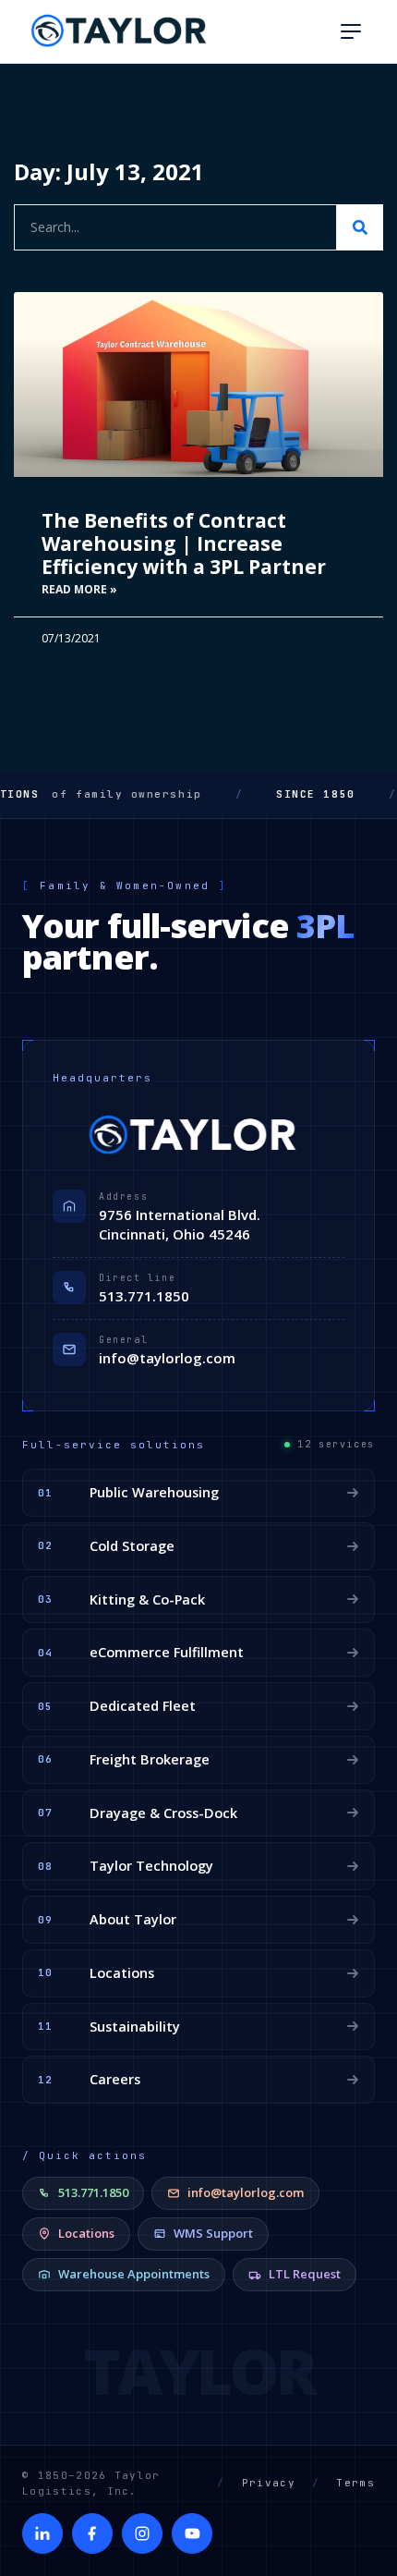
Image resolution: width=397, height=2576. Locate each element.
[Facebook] (92, 2533)
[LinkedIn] (42, 2533)
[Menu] (351, 31)
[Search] (360, 227)
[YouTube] (192, 2533)
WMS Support (213, 2233)
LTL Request (305, 2274)
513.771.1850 (144, 1296)
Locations (86, 2233)
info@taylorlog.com (167, 1358)
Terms (355, 2483)
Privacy (269, 2483)
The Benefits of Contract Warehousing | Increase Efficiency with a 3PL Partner (184, 543)
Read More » (79, 589)
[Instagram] (142, 2533)
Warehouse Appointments (134, 2274)
